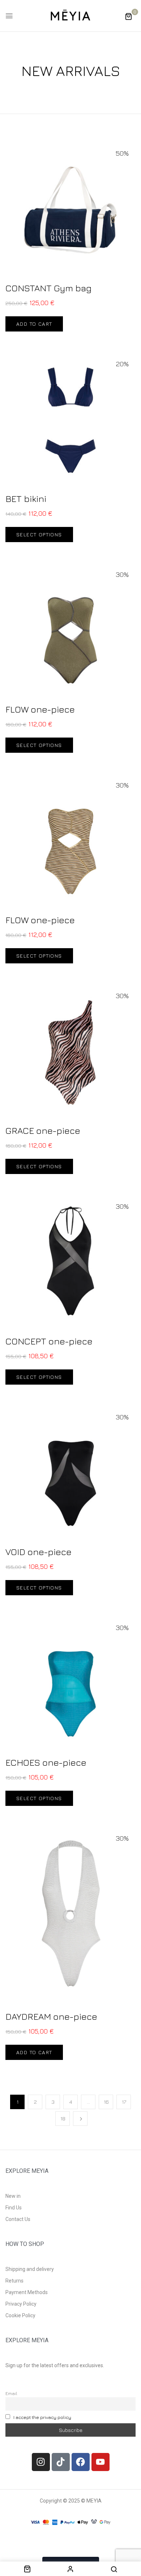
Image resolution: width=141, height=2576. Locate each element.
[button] (128, 16)
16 (106, 2102)
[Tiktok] (61, 2462)
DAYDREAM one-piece (51, 2016)
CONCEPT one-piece (49, 1341)
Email (11, 2393)
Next (80, 2119)
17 (124, 2102)
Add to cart (34, 324)
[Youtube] (101, 2462)
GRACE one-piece (43, 1130)
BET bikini (26, 499)
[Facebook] (81, 2462)
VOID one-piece (39, 1552)
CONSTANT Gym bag (48, 288)
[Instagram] (41, 2462)
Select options (39, 534)
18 (63, 2118)
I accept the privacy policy (42, 2417)
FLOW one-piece (40, 709)
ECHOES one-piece (46, 1762)
